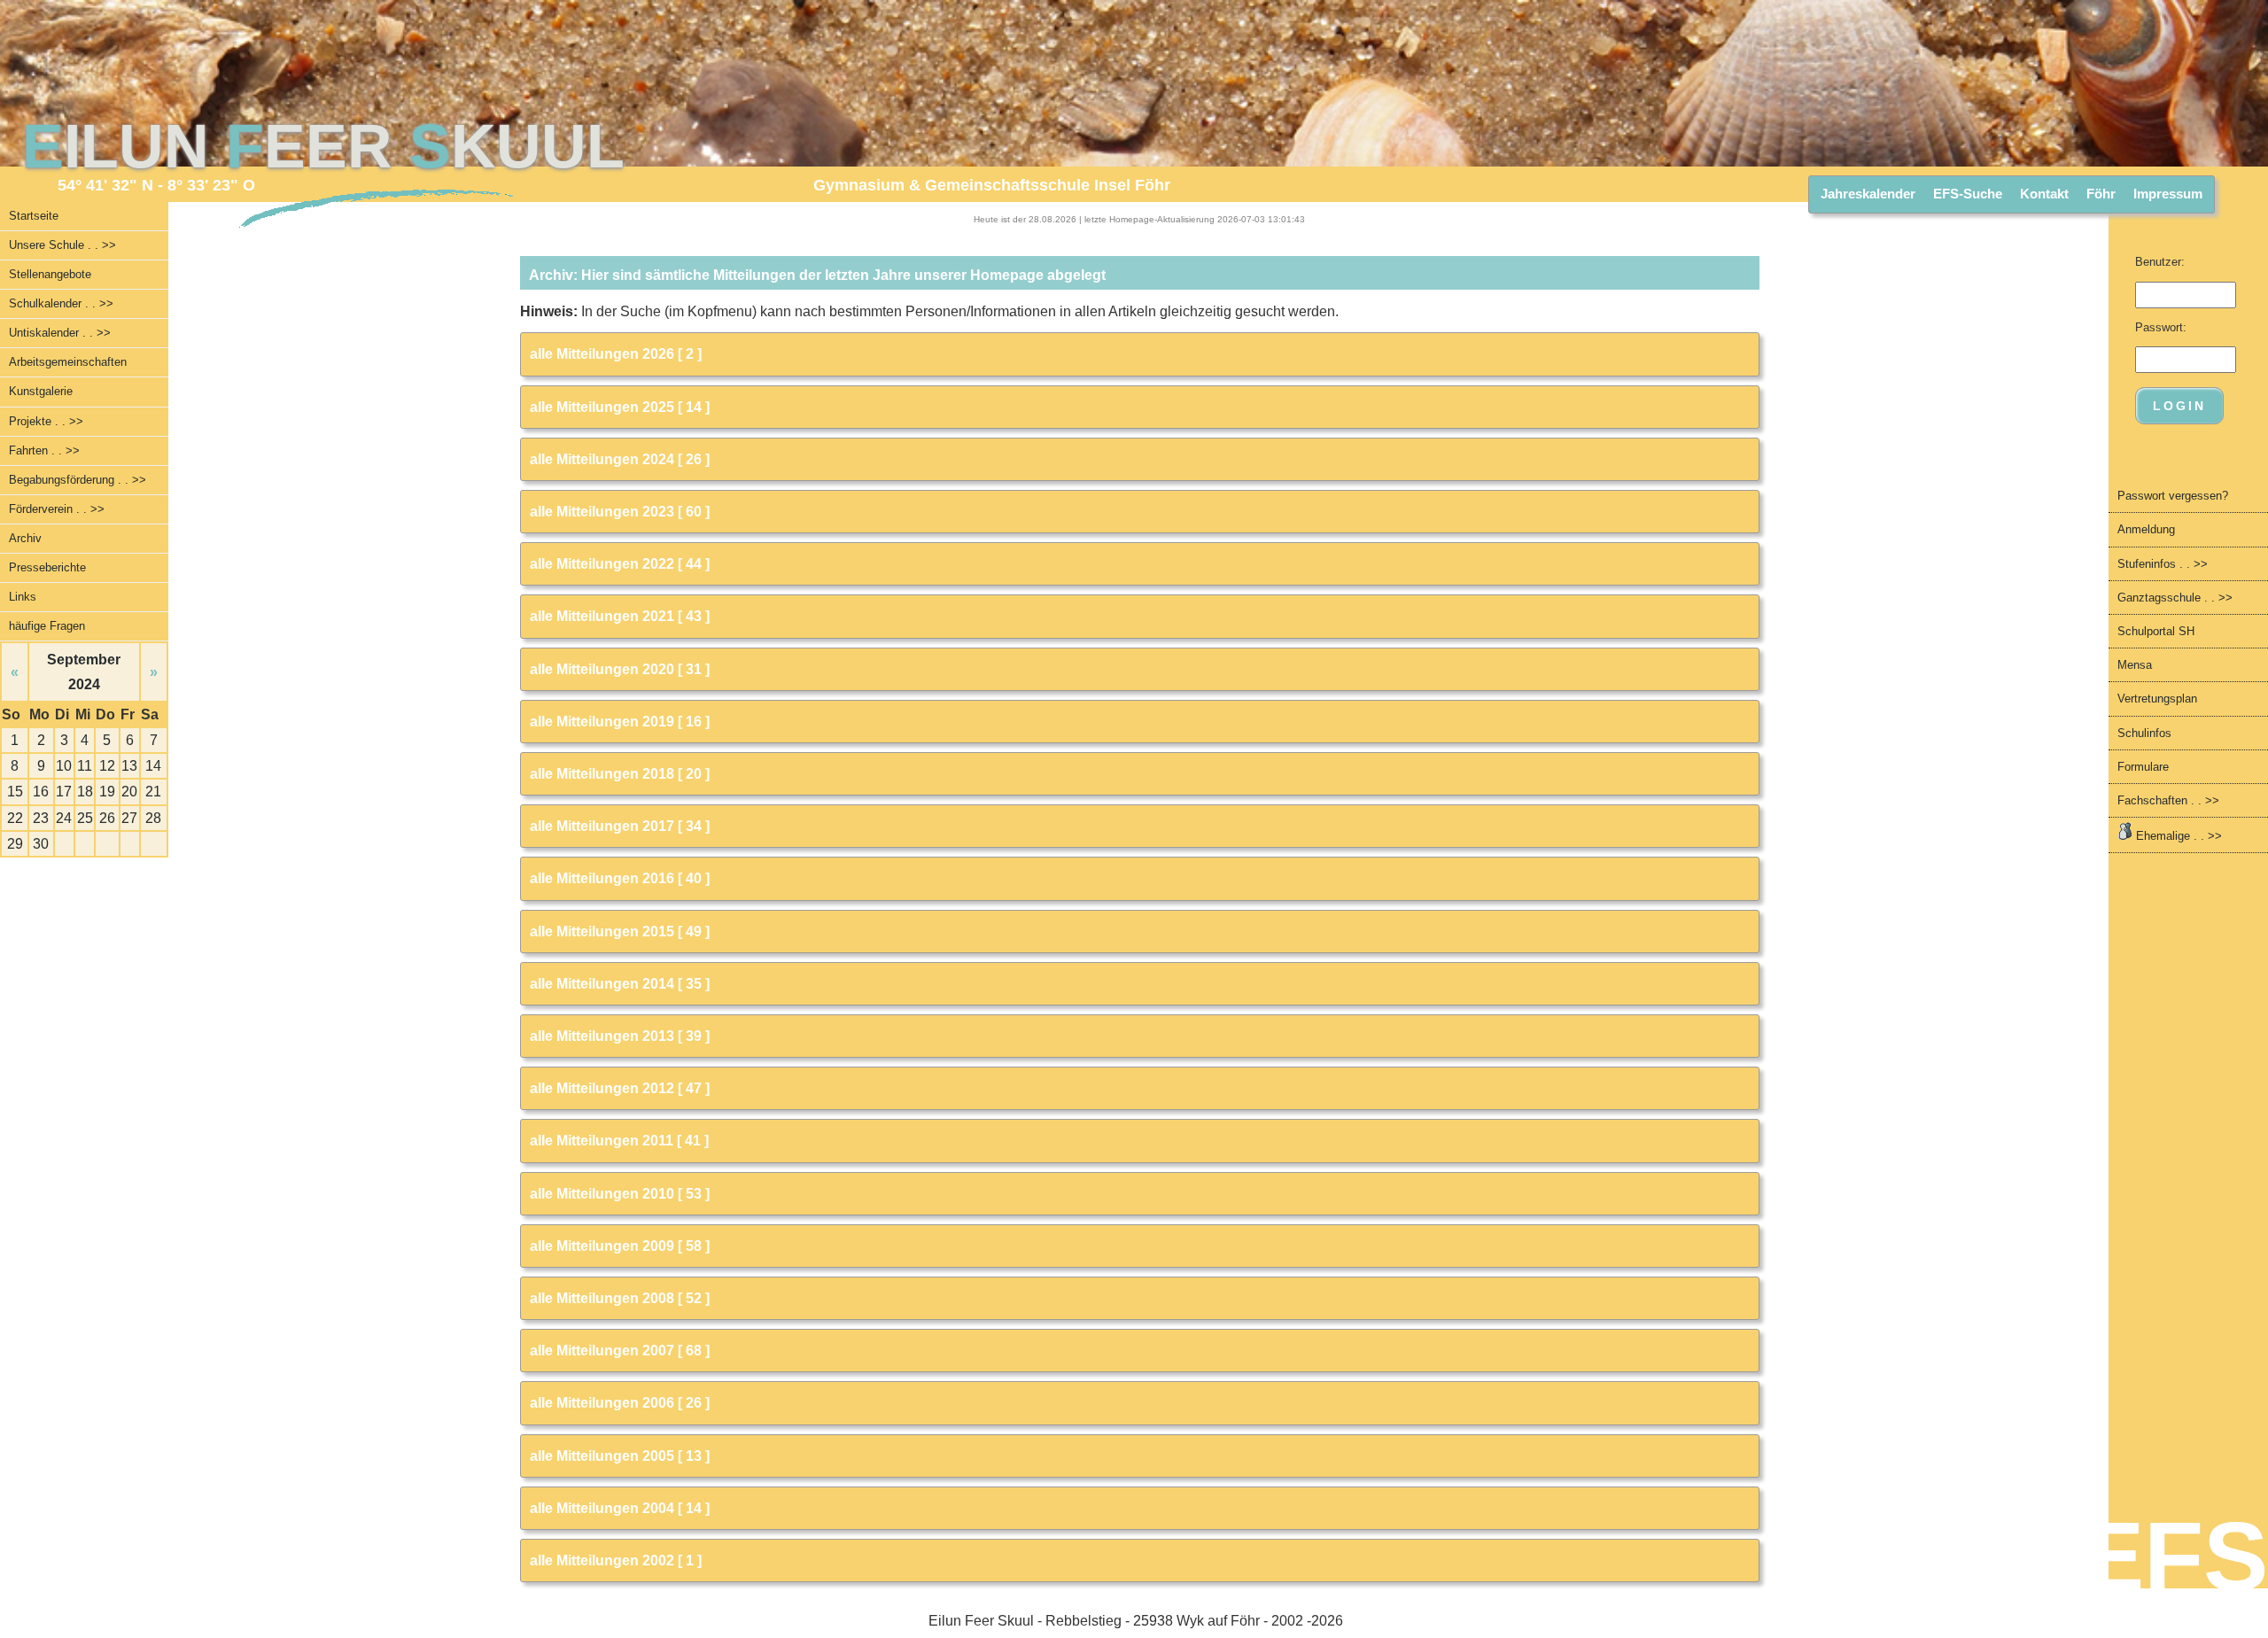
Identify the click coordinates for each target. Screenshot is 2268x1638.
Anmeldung (2146, 529)
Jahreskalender (1868, 194)
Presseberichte (47, 567)
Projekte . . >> (46, 421)
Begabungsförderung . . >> (78, 480)
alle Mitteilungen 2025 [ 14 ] (620, 407)
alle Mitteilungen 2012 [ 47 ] (620, 1088)
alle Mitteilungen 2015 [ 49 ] (620, 932)
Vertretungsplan (2157, 699)
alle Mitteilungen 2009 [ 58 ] (620, 1246)
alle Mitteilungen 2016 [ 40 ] (620, 878)
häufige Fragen (47, 626)
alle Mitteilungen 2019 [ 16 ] (620, 722)
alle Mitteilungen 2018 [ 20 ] (620, 774)
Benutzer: (2160, 262)
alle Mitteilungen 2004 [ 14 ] (620, 1508)
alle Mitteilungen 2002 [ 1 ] (616, 1560)
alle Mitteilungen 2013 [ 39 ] (620, 1036)
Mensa (2135, 665)
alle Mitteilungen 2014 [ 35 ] (620, 984)
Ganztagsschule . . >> (2175, 598)
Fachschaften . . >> (2168, 800)
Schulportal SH (2156, 631)
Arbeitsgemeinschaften (68, 362)
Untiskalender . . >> (60, 333)
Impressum (2168, 194)
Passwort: (2161, 327)
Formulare (2143, 767)
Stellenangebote (50, 274)
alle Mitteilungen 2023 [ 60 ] (620, 512)
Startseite (34, 216)
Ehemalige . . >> (2177, 836)
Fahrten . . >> (44, 450)
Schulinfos (2144, 733)
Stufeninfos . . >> (2163, 564)
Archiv (25, 538)
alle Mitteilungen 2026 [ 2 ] (616, 354)
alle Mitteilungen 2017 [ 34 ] (620, 826)
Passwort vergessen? (2173, 496)
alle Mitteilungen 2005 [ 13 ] (620, 1456)
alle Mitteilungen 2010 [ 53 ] (620, 1194)
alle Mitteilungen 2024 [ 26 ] (620, 459)
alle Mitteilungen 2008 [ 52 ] (620, 1298)
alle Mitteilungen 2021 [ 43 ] (620, 616)
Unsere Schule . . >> (62, 245)
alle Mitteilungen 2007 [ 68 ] (620, 1351)
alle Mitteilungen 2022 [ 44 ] (620, 564)
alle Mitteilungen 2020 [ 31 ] (620, 669)
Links (23, 597)
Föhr (2101, 194)
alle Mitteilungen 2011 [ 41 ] (619, 1141)
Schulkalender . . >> (61, 303)
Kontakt (2044, 194)
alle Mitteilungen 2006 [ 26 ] (620, 1403)
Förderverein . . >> (57, 509)
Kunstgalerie (41, 391)
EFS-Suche (1968, 194)
